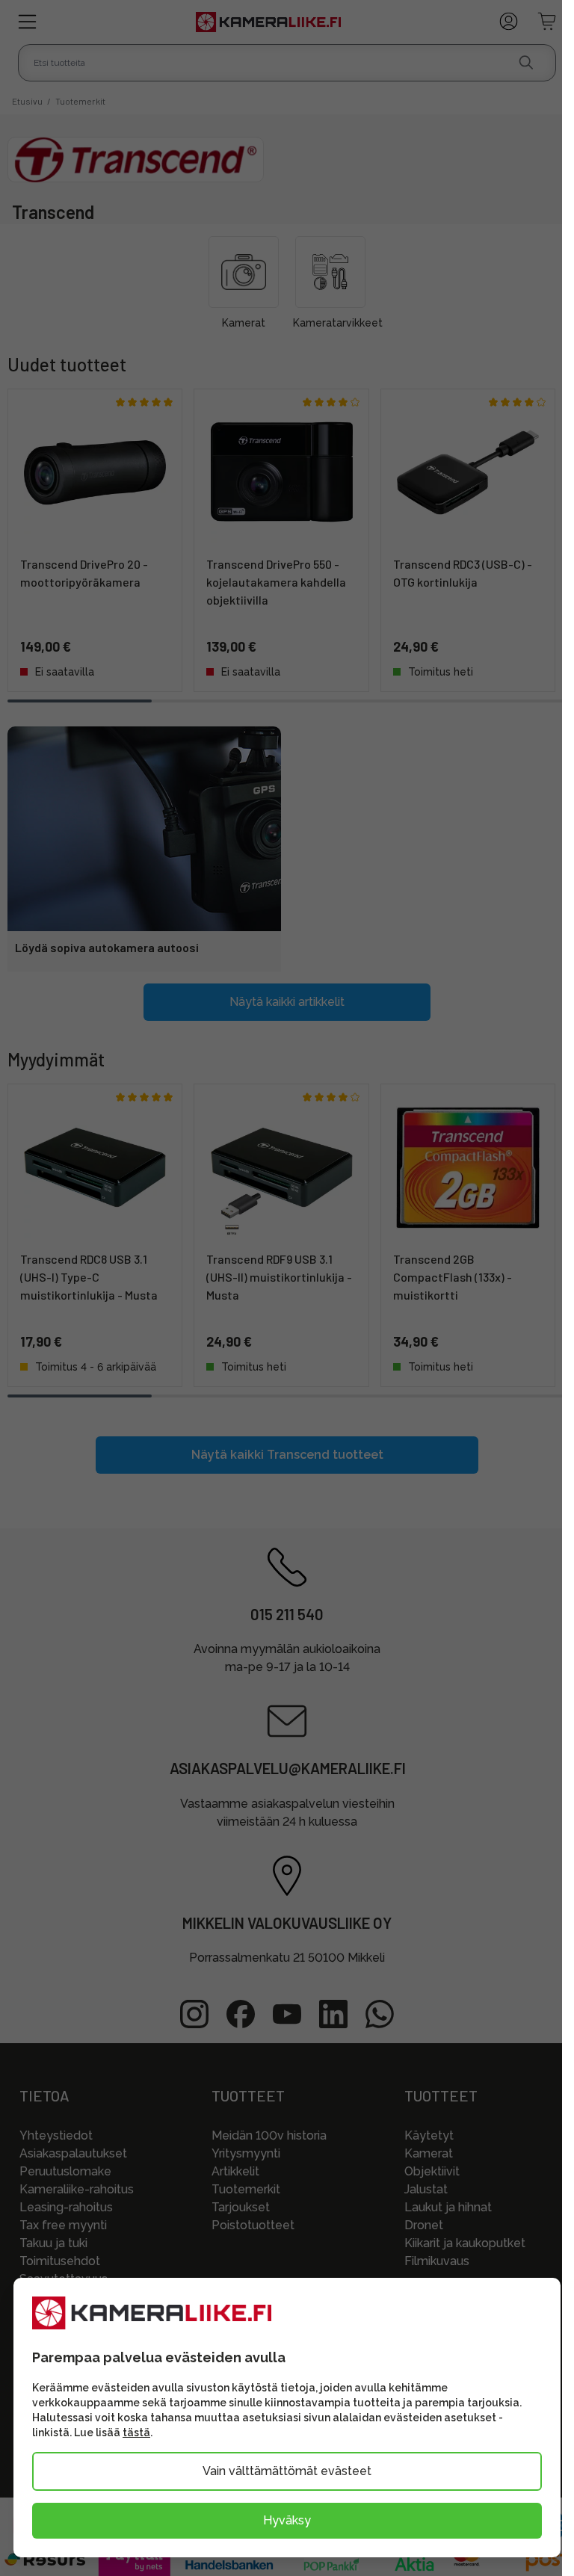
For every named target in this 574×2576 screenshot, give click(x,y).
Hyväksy (287, 2520)
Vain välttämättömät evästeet (287, 2471)
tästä (136, 2433)
